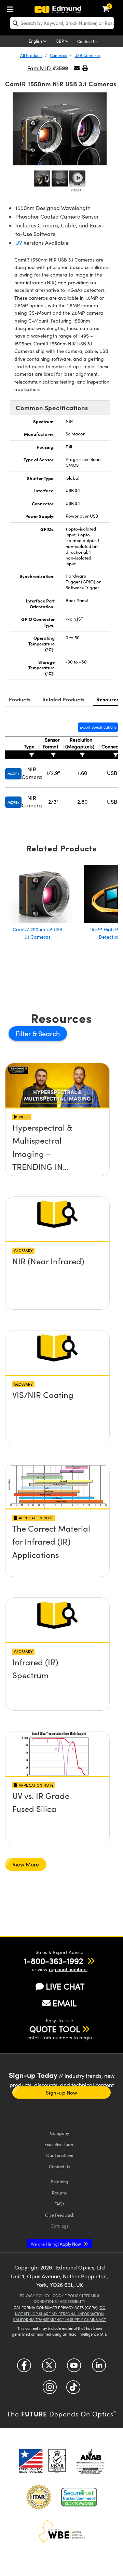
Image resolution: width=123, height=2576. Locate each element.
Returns (59, 2193)
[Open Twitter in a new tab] (49, 2368)
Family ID (40, 68)
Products (19, 699)
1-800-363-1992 (53, 1961)
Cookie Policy (67, 2296)
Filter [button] (24, 1033)
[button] (85, 68)
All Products (31, 55)
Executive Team (59, 2144)
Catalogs (60, 2226)
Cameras (58, 55)
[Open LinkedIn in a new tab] (99, 2368)
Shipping (60, 2181)
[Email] (77, 68)
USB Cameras (87, 55)
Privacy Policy (35, 2296)
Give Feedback (60, 2215)
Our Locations (60, 2155)
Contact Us (87, 41)
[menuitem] (12, 8)
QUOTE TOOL (55, 2029)
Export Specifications (98, 727)
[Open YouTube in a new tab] (74, 2368)
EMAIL (65, 2003)
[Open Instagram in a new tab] (50, 2390)
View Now (58, 1147)
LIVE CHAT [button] (65, 1986)
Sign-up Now (61, 2093)
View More (26, 1864)
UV (19, 243)
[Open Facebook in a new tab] (24, 2368)
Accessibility (73, 2301)
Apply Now (56, 2244)
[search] (62, 23)
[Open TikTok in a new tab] (73, 2390)
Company (59, 2133)
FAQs (59, 2203)
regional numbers (68, 1969)
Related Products (63, 699)
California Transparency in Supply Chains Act (59, 2319)
